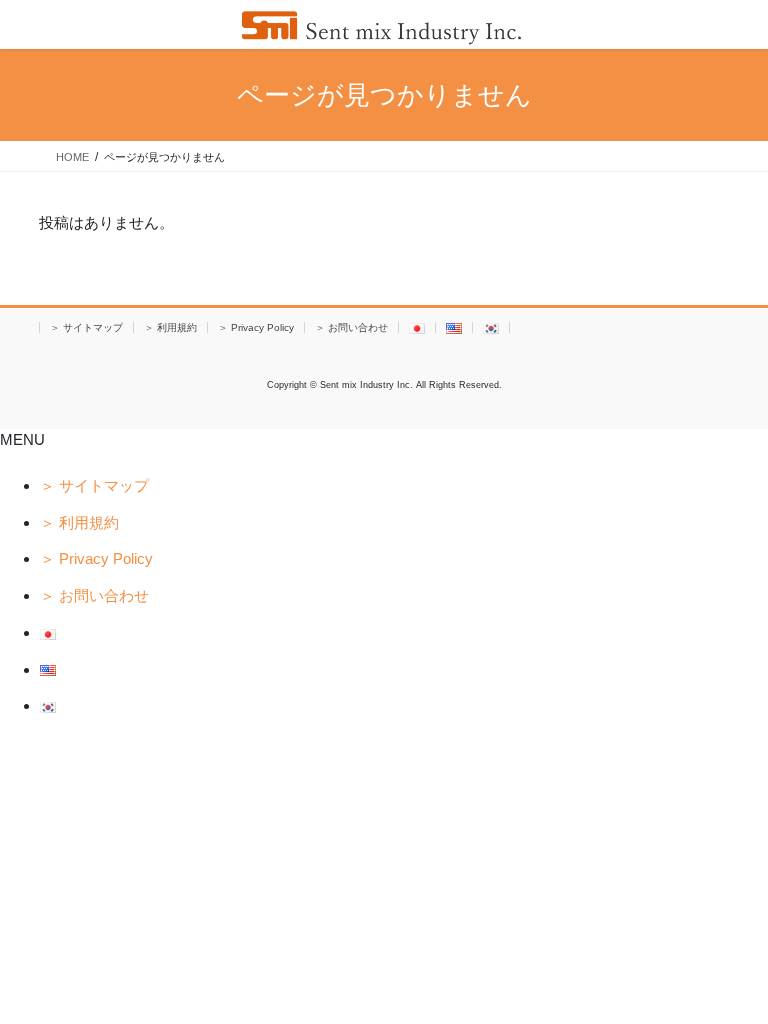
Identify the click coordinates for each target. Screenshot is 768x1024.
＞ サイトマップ (86, 327)
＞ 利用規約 (170, 327)
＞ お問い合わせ (351, 327)
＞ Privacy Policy (256, 327)
